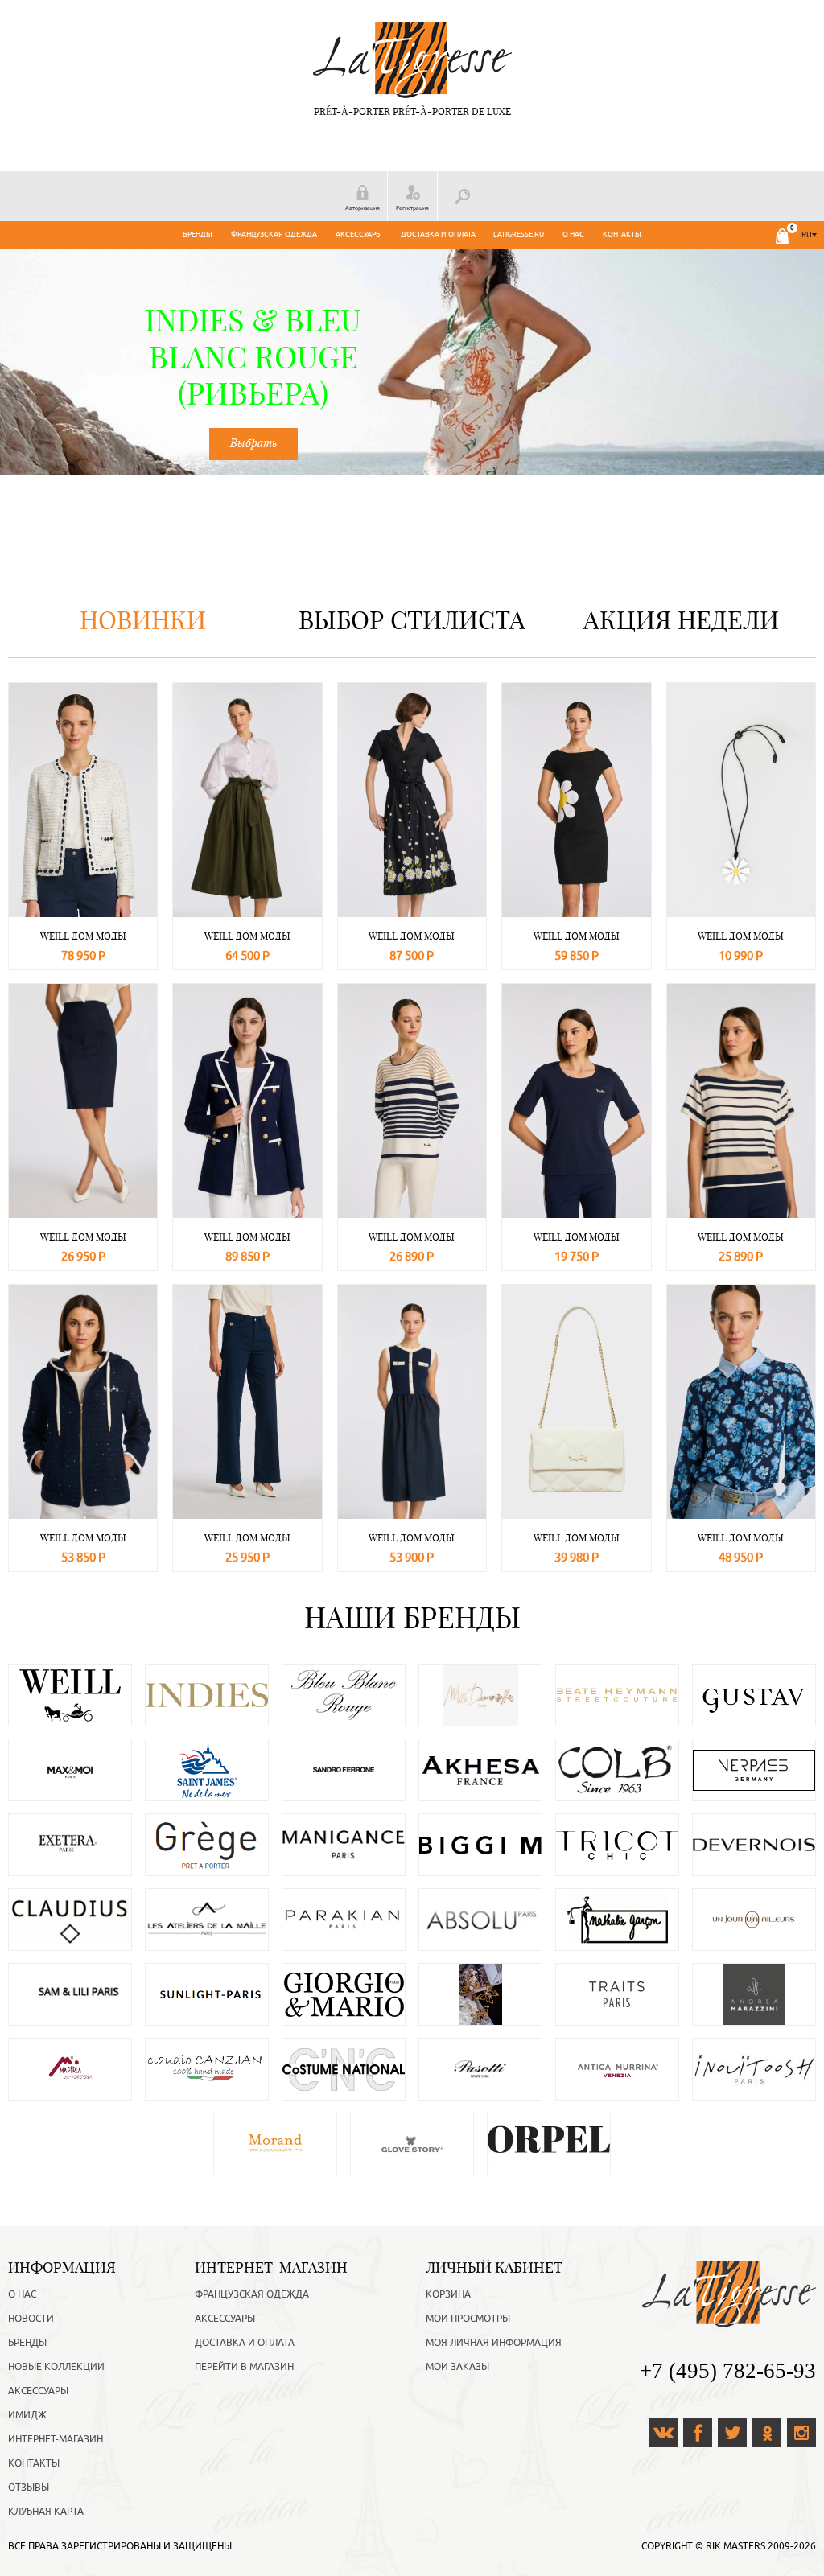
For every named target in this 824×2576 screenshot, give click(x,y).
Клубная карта (46, 2512)
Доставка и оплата (438, 234)
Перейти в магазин (244, 2367)
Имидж (27, 2415)
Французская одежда (274, 234)
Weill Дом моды (83, 936)
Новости (31, 2319)
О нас (573, 234)
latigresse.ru (519, 234)
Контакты (622, 234)
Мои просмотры (468, 2319)
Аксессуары (359, 234)
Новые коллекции (56, 2367)
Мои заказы (457, 2367)
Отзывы (29, 2488)
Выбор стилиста (412, 620)
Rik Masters (735, 2546)
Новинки (143, 620)
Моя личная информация (494, 2343)
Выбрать (253, 443)
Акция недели (681, 620)
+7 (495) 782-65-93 (728, 2371)
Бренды (198, 234)
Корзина (448, 2294)
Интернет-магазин (56, 2439)
